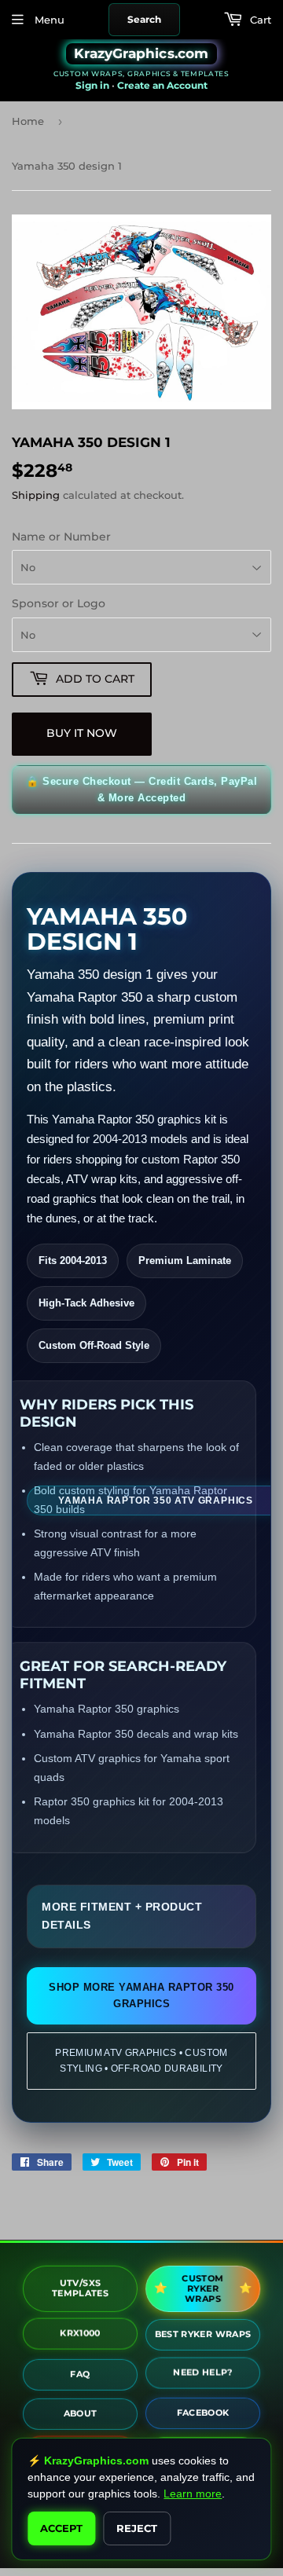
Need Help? (203, 2373)
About (81, 2410)
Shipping (36, 495)
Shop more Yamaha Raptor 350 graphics (141, 1996)
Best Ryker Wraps (203, 2332)
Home (28, 121)
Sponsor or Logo (59, 603)
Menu (48, 20)
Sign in (92, 85)
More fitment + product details (122, 1916)
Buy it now (82, 733)
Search (144, 19)
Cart (259, 20)
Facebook (203, 2411)
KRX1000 (80, 2333)
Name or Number (61, 537)
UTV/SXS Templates (80, 2285)
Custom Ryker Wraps (202, 2288)
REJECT (137, 2528)
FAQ (80, 2371)
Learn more (193, 2494)
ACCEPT (61, 2528)
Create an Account (162, 85)
